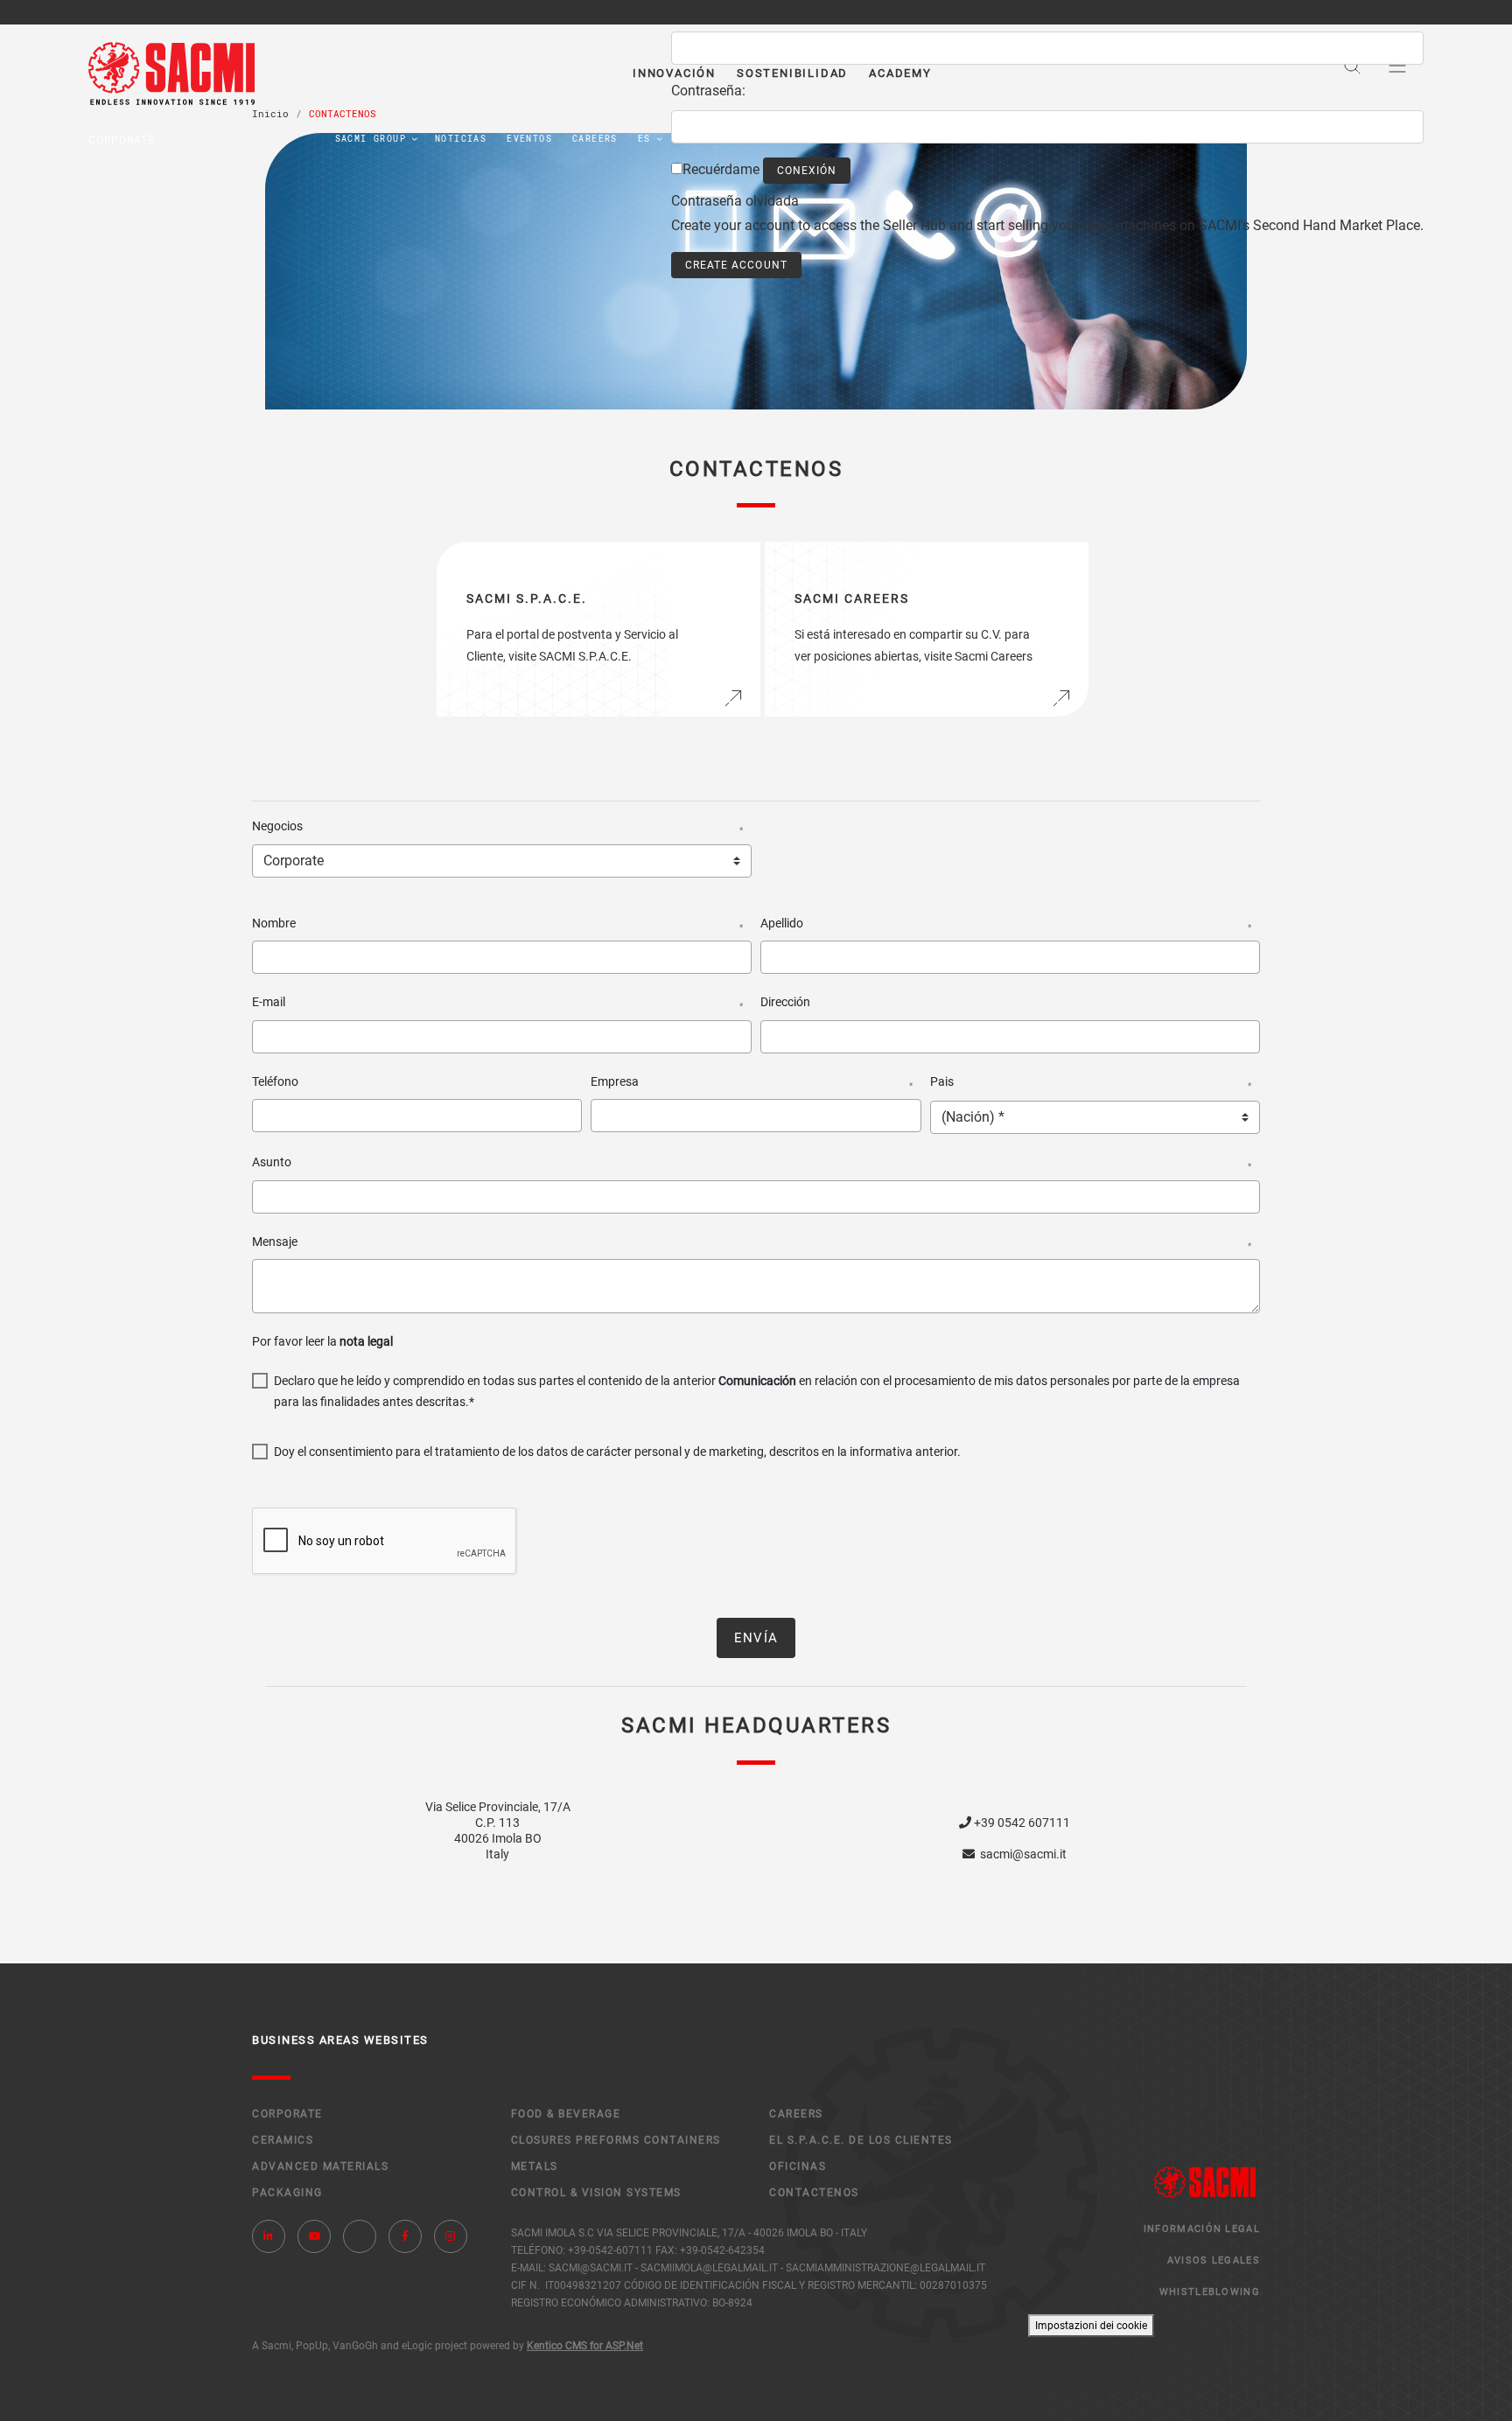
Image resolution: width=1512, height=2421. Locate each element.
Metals (535, 2166)
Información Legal (1202, 2229)
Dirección (785, 1002)
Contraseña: (708, 91)
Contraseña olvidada (735, 201)
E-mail (497, 1003)
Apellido (1006, 924)
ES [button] (644, 139)
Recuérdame (721, 169)
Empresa (751, 1082)
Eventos (529, 139)
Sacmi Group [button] (371, 139)
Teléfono (275, 1081)
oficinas (798, 2166)
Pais (1091, 1082)
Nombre (497, 924)
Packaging (287, 2193)
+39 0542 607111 (1021, 1823)
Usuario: (696, 12)
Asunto (752, 1163)
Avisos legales (1214, 2260)
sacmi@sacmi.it (1021, 1854)
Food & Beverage (566, 2114)
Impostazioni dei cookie (1091, 2326)
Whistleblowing (1210, 2292)
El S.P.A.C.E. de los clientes (861, 2140)
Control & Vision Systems (596, 2193)
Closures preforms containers (616, 2140)
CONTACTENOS (814, 2193)
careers (595, 139)
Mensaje (752, 1242)
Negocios (497, 827)
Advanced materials (320, 2166)
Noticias (461, 139)
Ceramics (283, 2140)
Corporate (287, 2114)
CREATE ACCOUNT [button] (736, 265)
